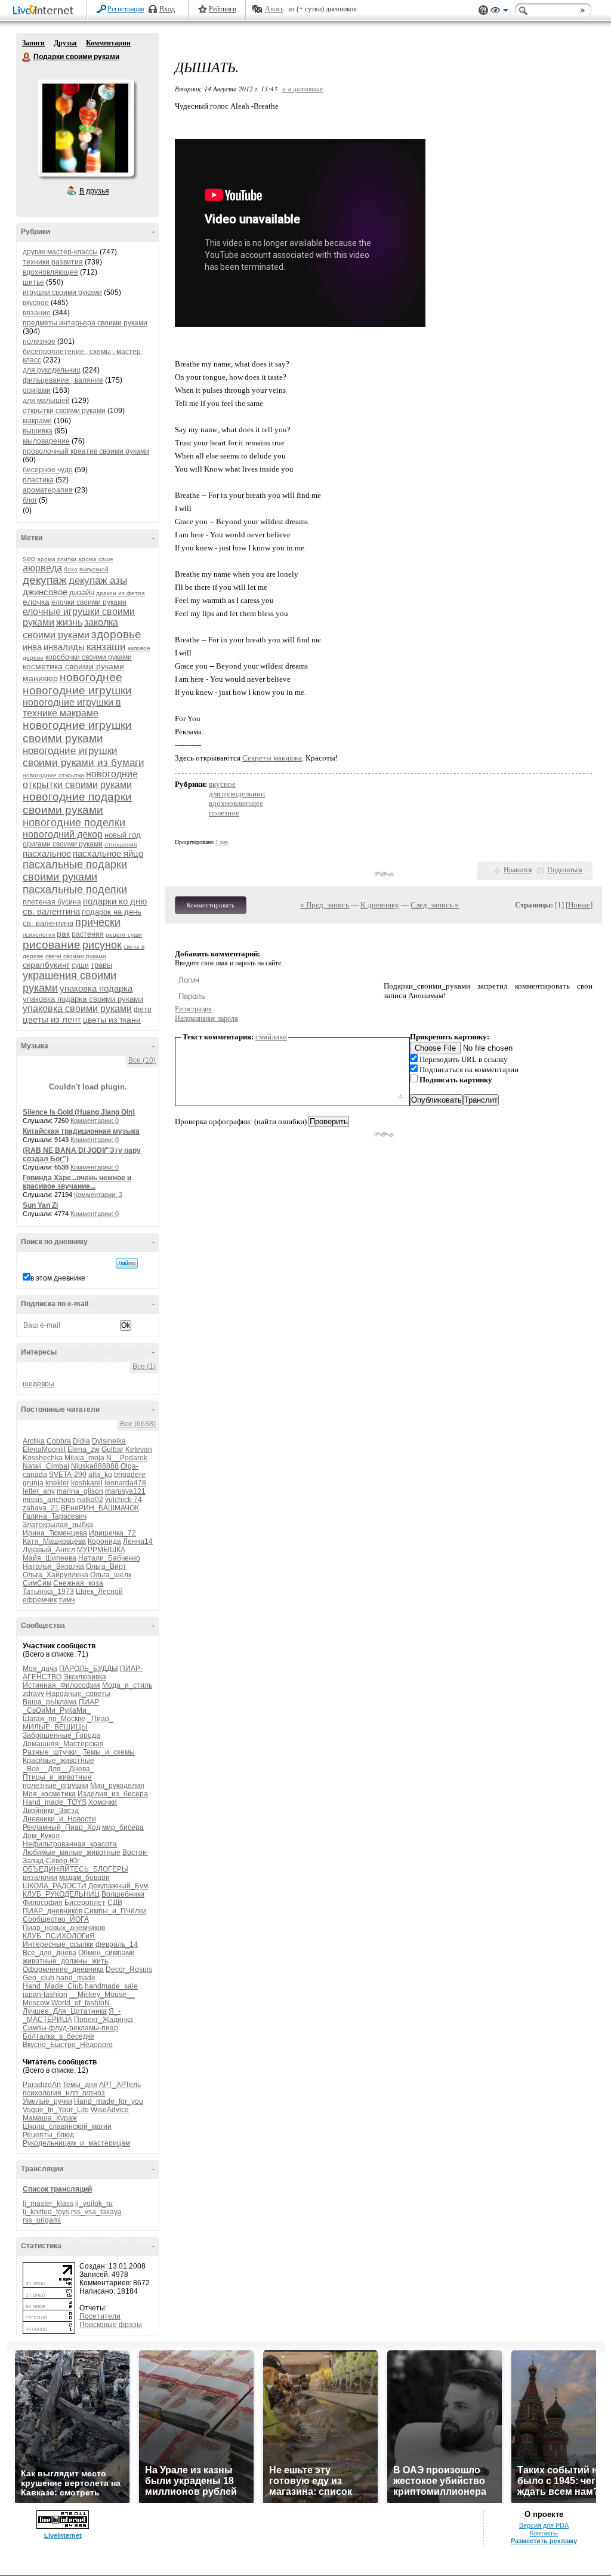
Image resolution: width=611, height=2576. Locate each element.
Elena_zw (84, 1449)
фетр (143, 1010)
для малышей (46, 401)
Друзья (65, 43)
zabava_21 (41, 1508)
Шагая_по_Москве (54, 1719)
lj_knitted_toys (46, 2212)
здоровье (116, 634)
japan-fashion (45, 1995)
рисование (52, 945)
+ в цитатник (302, 89)
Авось (274, 9)
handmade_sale (111, 1986)
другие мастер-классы (60, 252)
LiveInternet (45, 11)
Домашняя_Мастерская (63, 1744)
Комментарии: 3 (98, 1195)
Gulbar (112, 1449)
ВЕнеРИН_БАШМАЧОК (100, 1508)
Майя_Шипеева (50, 1558)
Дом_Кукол (41, 1836)
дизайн (82, 593)
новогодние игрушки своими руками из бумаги (84, 757)
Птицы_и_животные (57, 1777)
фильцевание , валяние (63, 380)
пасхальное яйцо (108, 853)
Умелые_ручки (47, 2101)
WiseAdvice (110, 2110)
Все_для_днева (50, 1953)
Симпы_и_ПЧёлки (115, 1911)
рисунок (102, 945)
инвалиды (64, 647)
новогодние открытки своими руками (80, 779)
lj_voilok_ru (94, 2203)
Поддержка (483, 10)
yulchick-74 (124, 1500)
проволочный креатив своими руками (86, 451)
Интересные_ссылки (58, 1944)
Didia (81, 1441)
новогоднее (91, 677)
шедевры (38, 1384)
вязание (37, 313)
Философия (43, 1903)
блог (30, 500)
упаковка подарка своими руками (83, 999)
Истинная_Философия (61, 1685)
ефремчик (40, 1600)
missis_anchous (49, 1500)
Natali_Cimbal (46, 1466)
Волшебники (123, 1894)
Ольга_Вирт (106, 1566)
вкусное (36, 303)
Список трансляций (57, 2189)
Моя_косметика (49, 1794)
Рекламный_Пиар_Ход (61, 1827)
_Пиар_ (100, 1719)
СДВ (115, 1903)
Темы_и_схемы (109, 1752)
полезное (39, 341)
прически (98, 922)
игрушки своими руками (62, 293)
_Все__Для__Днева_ (58, 1769)
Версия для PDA (544, 2525)
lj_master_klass (48, 2203)
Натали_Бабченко (109, 1558)
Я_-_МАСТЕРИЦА (72, 2015)
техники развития (53, 262)
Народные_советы (78, 1694)
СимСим (37, 1583)
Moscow (36, 2003)
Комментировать (211, 905)
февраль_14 (117, 1944)
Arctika (34, 1441)
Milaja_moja (84, 1458)
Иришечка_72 (112, 1533)
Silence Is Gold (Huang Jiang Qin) (79, 1112)
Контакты (544, 2533)
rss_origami (42, 2220)
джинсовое (45, 592)
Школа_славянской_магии (67, 2126)
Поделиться (565, 870)
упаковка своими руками (77, 1009)
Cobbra (59, 1441)
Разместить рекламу (544, 2541)
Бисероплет (85, 1903)
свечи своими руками (76, 956)
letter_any (39, 1491)
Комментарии (108, 43)
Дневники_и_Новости (59, 1819)
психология (39, 935)
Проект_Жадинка (104, 2020)
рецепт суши (124, 935)
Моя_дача (40, 1669)
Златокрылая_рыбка (58, 1525)
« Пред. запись (325, 905)
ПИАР (89, 1702)
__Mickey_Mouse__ (102, 1995)
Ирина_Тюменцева (55, 1533)
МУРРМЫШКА (101, 1550)
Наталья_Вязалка (53, 1566)
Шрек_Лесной (99, 1592)
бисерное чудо (48, 470)
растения (88, 934)
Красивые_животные (58, 1761)
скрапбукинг (46, 965)
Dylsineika (109, 1441)
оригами (37, 390)
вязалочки (40, 1878)
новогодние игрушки (77, 690)
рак (63, 934)
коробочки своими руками (89, 657)
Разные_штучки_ (52, 1752)
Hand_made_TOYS (55, 1802)
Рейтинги (223, 9)
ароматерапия (48, 490)
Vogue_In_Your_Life (56, 2110)
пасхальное (47, 853)
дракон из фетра (121, 593)
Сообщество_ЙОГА (56, 1919)
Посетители (100, 2316)
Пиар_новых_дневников (64, 1928)
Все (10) (142, 1060)
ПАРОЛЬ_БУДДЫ (89, 1669)
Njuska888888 (95, 1466)
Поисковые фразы (111, 2325)
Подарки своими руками (27, 57)
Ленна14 (138, 1541)
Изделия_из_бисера (113, 1794)
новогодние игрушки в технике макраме (72, 708)
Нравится (518, 870)
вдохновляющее (50, 272)
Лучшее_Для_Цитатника (65, 2011)
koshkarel (87, 1483)
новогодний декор (63, 834)
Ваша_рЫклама (50, 1702)
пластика (38, 480)
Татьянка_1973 (48, 1592)
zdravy (33, 1694)
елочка (36, 602)
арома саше (96, 559)
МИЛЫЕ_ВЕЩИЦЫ (55, 1727)
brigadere (130, 1475)
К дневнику (380, 905)
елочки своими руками (89, 602)
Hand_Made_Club (53, 1986)
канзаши (106, 647)
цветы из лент (52, 1019)
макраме (37, 421)
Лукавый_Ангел (49, 1550)
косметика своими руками (73, 666)
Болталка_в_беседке (58, 2036)
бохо (71, 569)
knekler (57, 1483)
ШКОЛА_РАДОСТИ (55, 1886)
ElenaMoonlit (44, 1449)
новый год (123, 835)
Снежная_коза (78, 1583)
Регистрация (126, 9)
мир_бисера (123, 1827)
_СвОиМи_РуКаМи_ (57, 1710)
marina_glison (80, 1491)
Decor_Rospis (129, 1969)
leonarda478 (125, 1483)
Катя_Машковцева (54, 1541)
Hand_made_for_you (109, 2101)
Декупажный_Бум (118, 1886)
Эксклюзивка (85, 1677)
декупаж (45, 580)
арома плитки (57, 559)
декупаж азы (98, 581)
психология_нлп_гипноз (64, 2093)
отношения (121, 844)
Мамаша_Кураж (50, 2118)
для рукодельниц (52, 370)
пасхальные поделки (75, 890)
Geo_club (38, 1978)
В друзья (94, 191)
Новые (579, 905)
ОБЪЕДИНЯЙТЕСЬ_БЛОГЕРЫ (75, 1869)
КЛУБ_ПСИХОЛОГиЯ (59, 1936)
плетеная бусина (52, 902)
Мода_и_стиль (127, 1685)
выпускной (94, 569)
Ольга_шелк (111, 1575)
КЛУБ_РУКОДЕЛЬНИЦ (61, 1894)
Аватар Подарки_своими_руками (85, 128)
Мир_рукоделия (117, 1786)
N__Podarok (127, 1458)
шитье (33, 282)
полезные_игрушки (55, 1786)
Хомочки (103, 1802)
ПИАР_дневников (53, 1911)
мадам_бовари (84, 1878)
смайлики (271, 1037)
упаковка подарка (96, 988)
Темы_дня (80, 2085)
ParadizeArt (42, 2085)
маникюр (40, 678)
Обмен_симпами (107, 1953)
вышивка (38, 431)
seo (29, 558)
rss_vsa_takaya (96, 2212)
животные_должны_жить (65, 1961)
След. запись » (435, 905)
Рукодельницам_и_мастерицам (76, 2143)
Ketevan (139, 1449)
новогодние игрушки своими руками (77, 732)
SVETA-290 (68, 1475)
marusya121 (125, 1491)
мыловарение (46, 441)
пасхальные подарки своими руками (75, 871)
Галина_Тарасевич (55, 1516)
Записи (33, 43)
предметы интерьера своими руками (85, 323)
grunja (33, 1483)
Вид (499, 12)
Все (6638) (138, 1424)
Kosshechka (43, 1458)
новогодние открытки (53, 775)
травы (101, 965)
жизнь (69, 622)
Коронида (104, 1541)
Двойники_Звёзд (51, 1811)
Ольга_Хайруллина (55, 1575)
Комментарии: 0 (95, 1121)
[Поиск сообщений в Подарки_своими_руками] (127, 1263)
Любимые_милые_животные (72, 1852)
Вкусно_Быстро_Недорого (68, 2045)
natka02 (90, 1500)
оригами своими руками (63, 844)
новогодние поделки (74, 823)
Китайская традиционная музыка (81, 1131)
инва (32, 647)
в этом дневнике (58, 1278)
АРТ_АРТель (120, 2085)
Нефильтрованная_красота (70, 1844)
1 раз (222, 842)
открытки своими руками (64, 411)
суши (80, 965)
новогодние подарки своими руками (77, 803)
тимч (67, 1600)
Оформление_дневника (63, 1969)
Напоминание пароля (206, 1018)
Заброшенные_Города (61, 1735)
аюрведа (42, 568)
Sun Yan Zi (40, 1205)
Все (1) (144, 1367)
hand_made (76, 1978)
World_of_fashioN (81, 2003)
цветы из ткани (112, 1020)
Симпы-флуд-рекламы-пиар (70, 2028)
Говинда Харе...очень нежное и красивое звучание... (77, 1182)
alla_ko (100, 1475)
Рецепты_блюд (48, 2135)
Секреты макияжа (272, 758)
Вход (167, 9)
